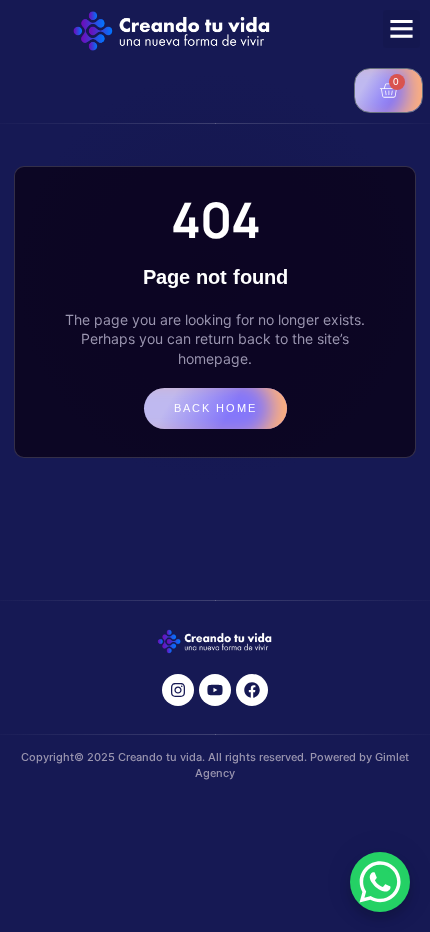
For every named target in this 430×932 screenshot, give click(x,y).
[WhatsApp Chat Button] (380, 882)
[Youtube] (215, 690)
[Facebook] (252, 690)
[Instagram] (178, 690)
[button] (402, 29)
